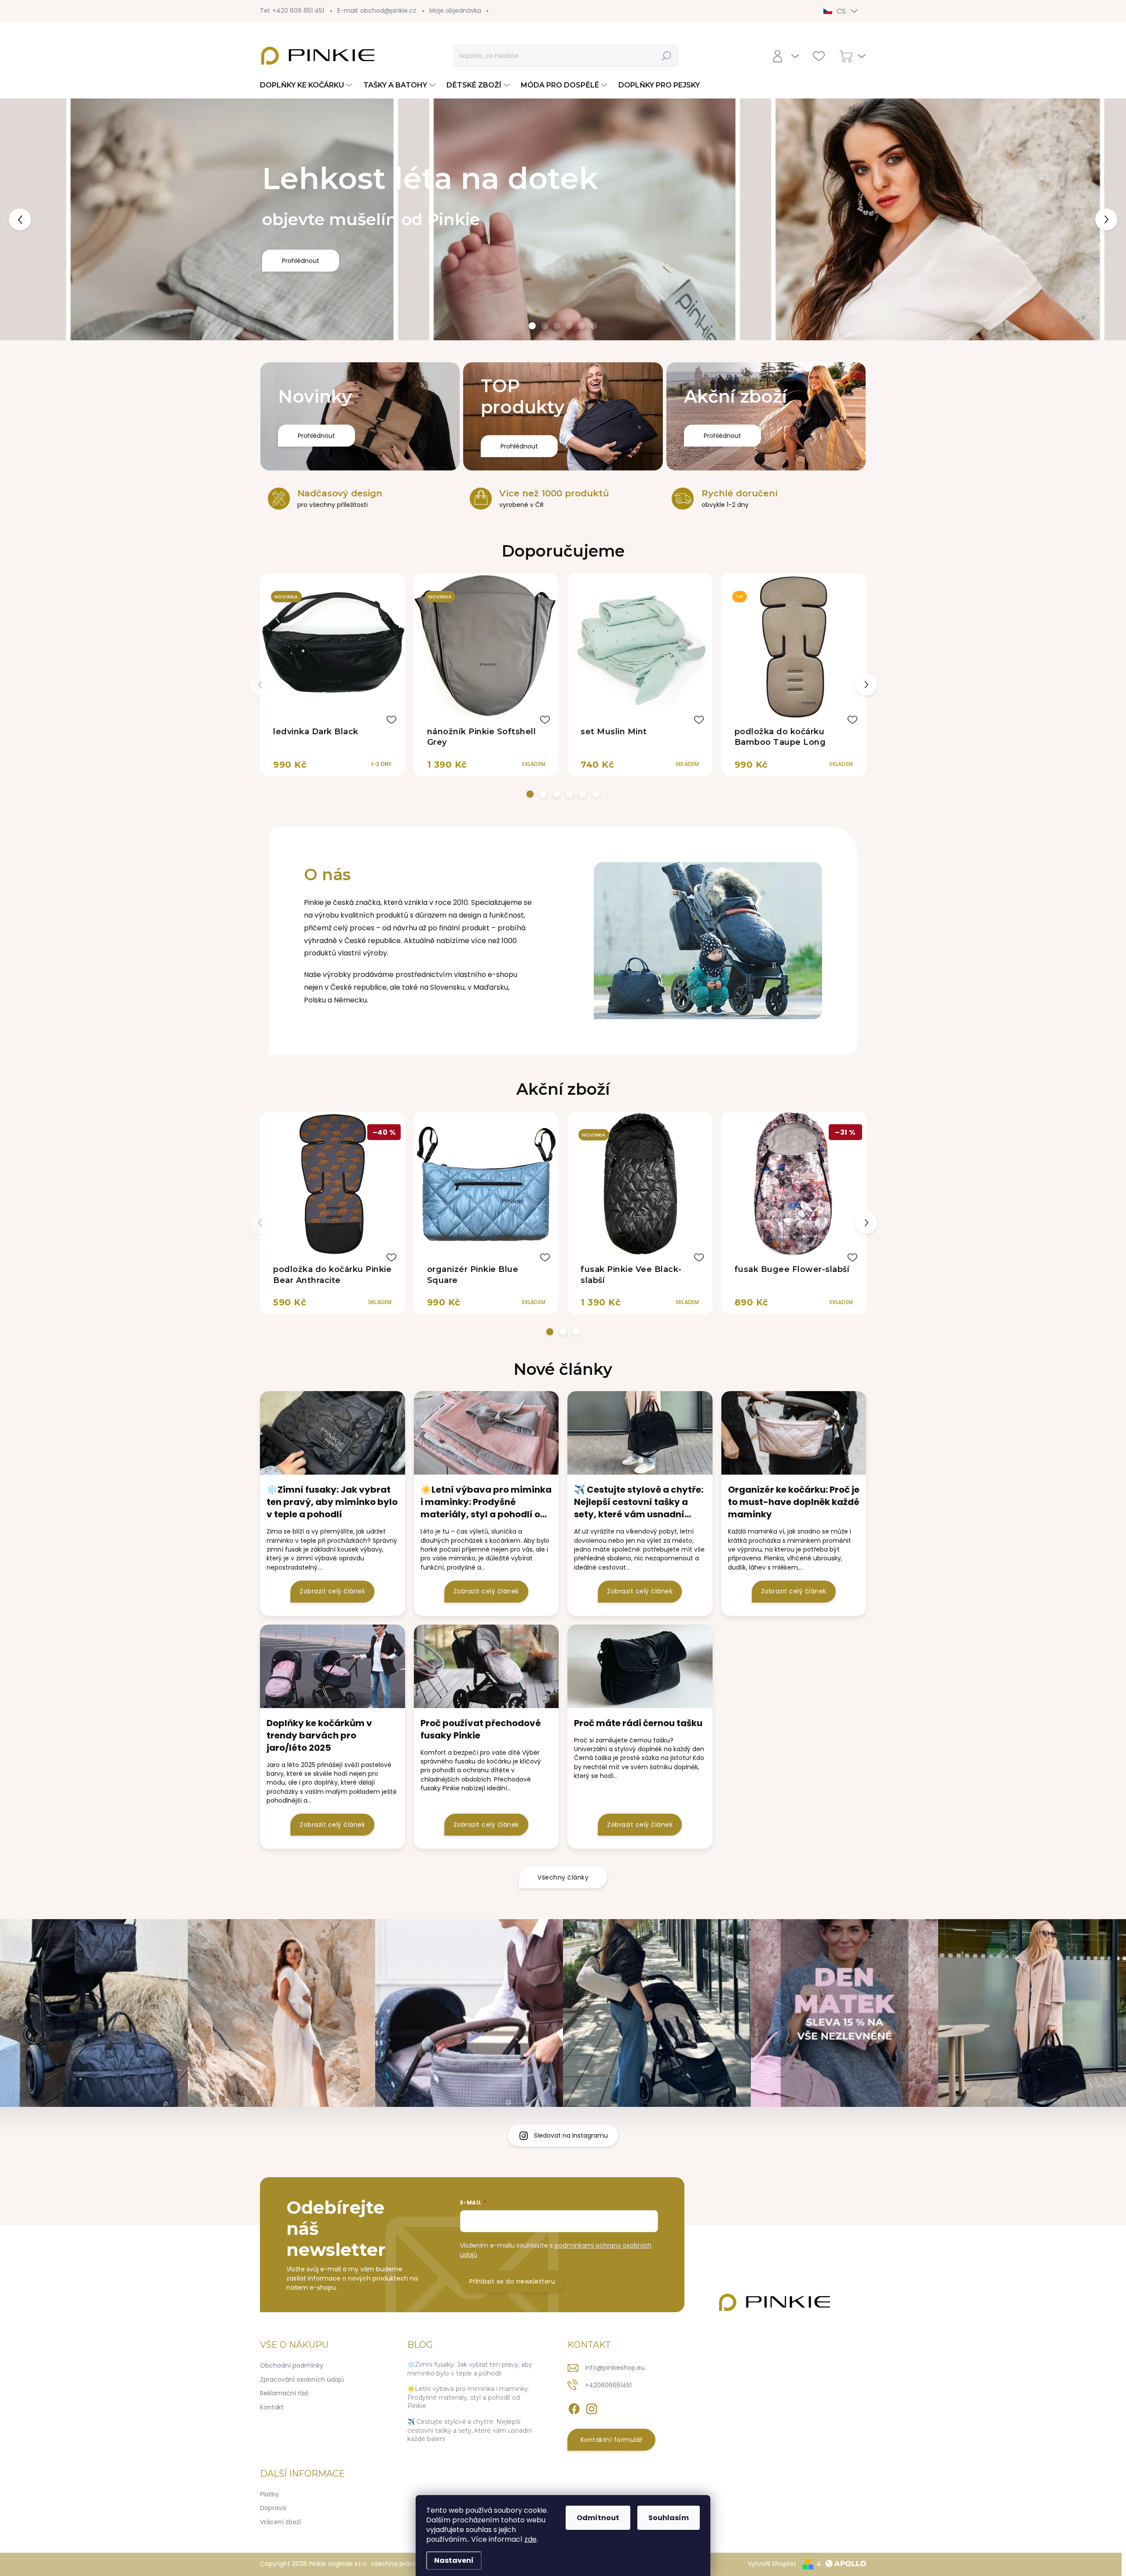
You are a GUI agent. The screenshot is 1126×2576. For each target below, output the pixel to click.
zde (530, 2539)
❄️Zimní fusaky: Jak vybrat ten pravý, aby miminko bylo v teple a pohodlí (470, 2369)
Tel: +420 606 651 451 (292, 11)
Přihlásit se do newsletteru (512, 2281)
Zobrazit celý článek (332, 1591)
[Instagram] (592, 2407)
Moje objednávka (455, 11)
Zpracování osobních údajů (302, 2379)
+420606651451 (608, 2385)
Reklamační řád (284, 2393)
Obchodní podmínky (292, 2365)
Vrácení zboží (280, 2522)
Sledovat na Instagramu (571, 2135)
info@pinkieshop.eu (615, 2368)
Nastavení (454, 2560)
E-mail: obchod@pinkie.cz (377, 11)
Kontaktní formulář (612, 2440)
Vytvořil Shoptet (772, 2564)
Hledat (667, 56)
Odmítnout (598, 2518)
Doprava (273, 2508)
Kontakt (272, 2407)
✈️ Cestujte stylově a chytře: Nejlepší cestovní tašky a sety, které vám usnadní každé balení (470, 2430)
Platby (269, 2494)
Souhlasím (669, 2518)
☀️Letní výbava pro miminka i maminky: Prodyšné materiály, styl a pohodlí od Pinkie (468, 2397)
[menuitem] (307, 85)
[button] (45, 219)
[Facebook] (574, 2407)
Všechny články (563, 1877)
